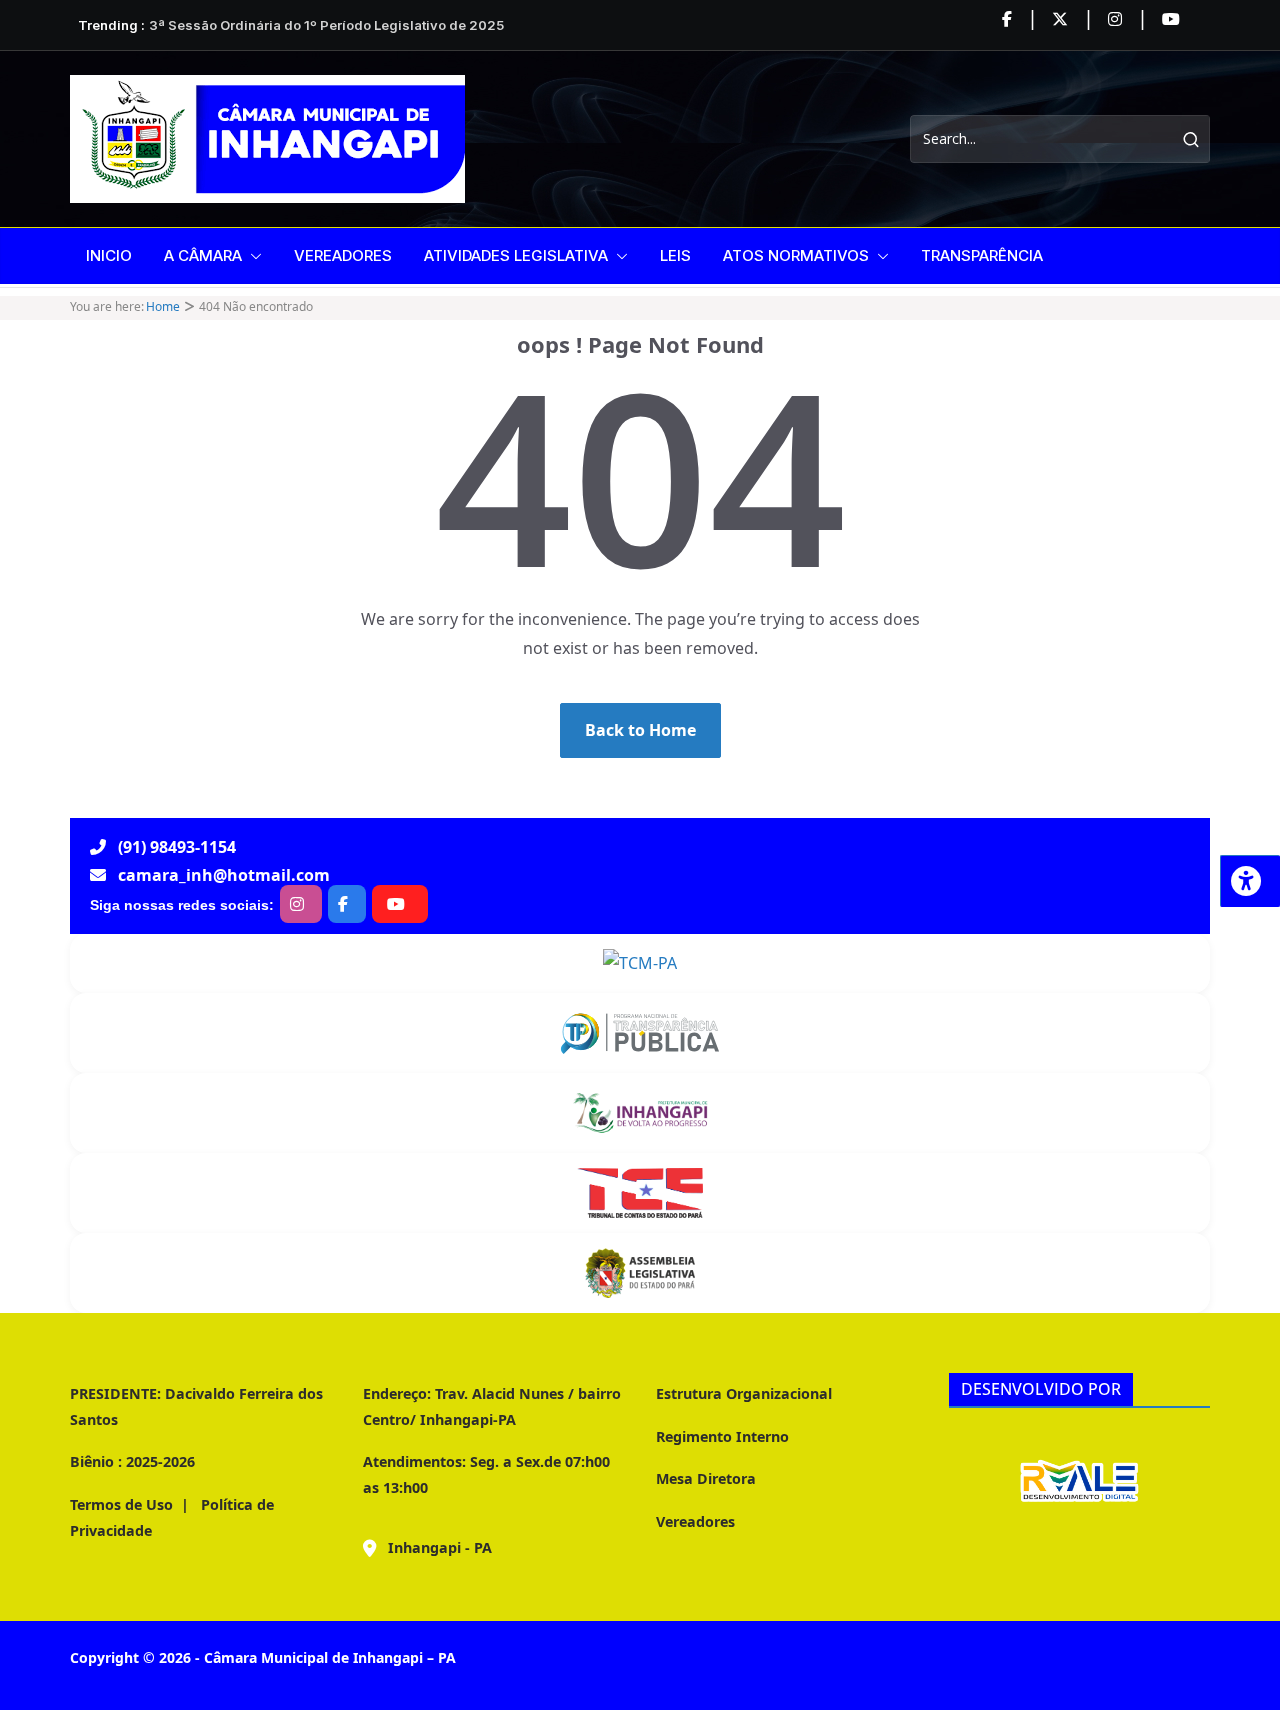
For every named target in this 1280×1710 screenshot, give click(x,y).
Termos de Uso (121, 1504)
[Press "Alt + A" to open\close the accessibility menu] (1250, 881)
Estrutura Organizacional (744, 1393)
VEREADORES (343, 255)
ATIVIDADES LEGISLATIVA (516, 255)
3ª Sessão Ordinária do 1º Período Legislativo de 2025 (326, 25)
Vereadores (695, 1521)
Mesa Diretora (706, 1478)
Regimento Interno (722, 1436)
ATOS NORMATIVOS (796, 255)
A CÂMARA (203, 255)
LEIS (675, 255)
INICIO (109, 255)
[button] (252, 256)
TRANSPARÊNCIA (982, 255)
